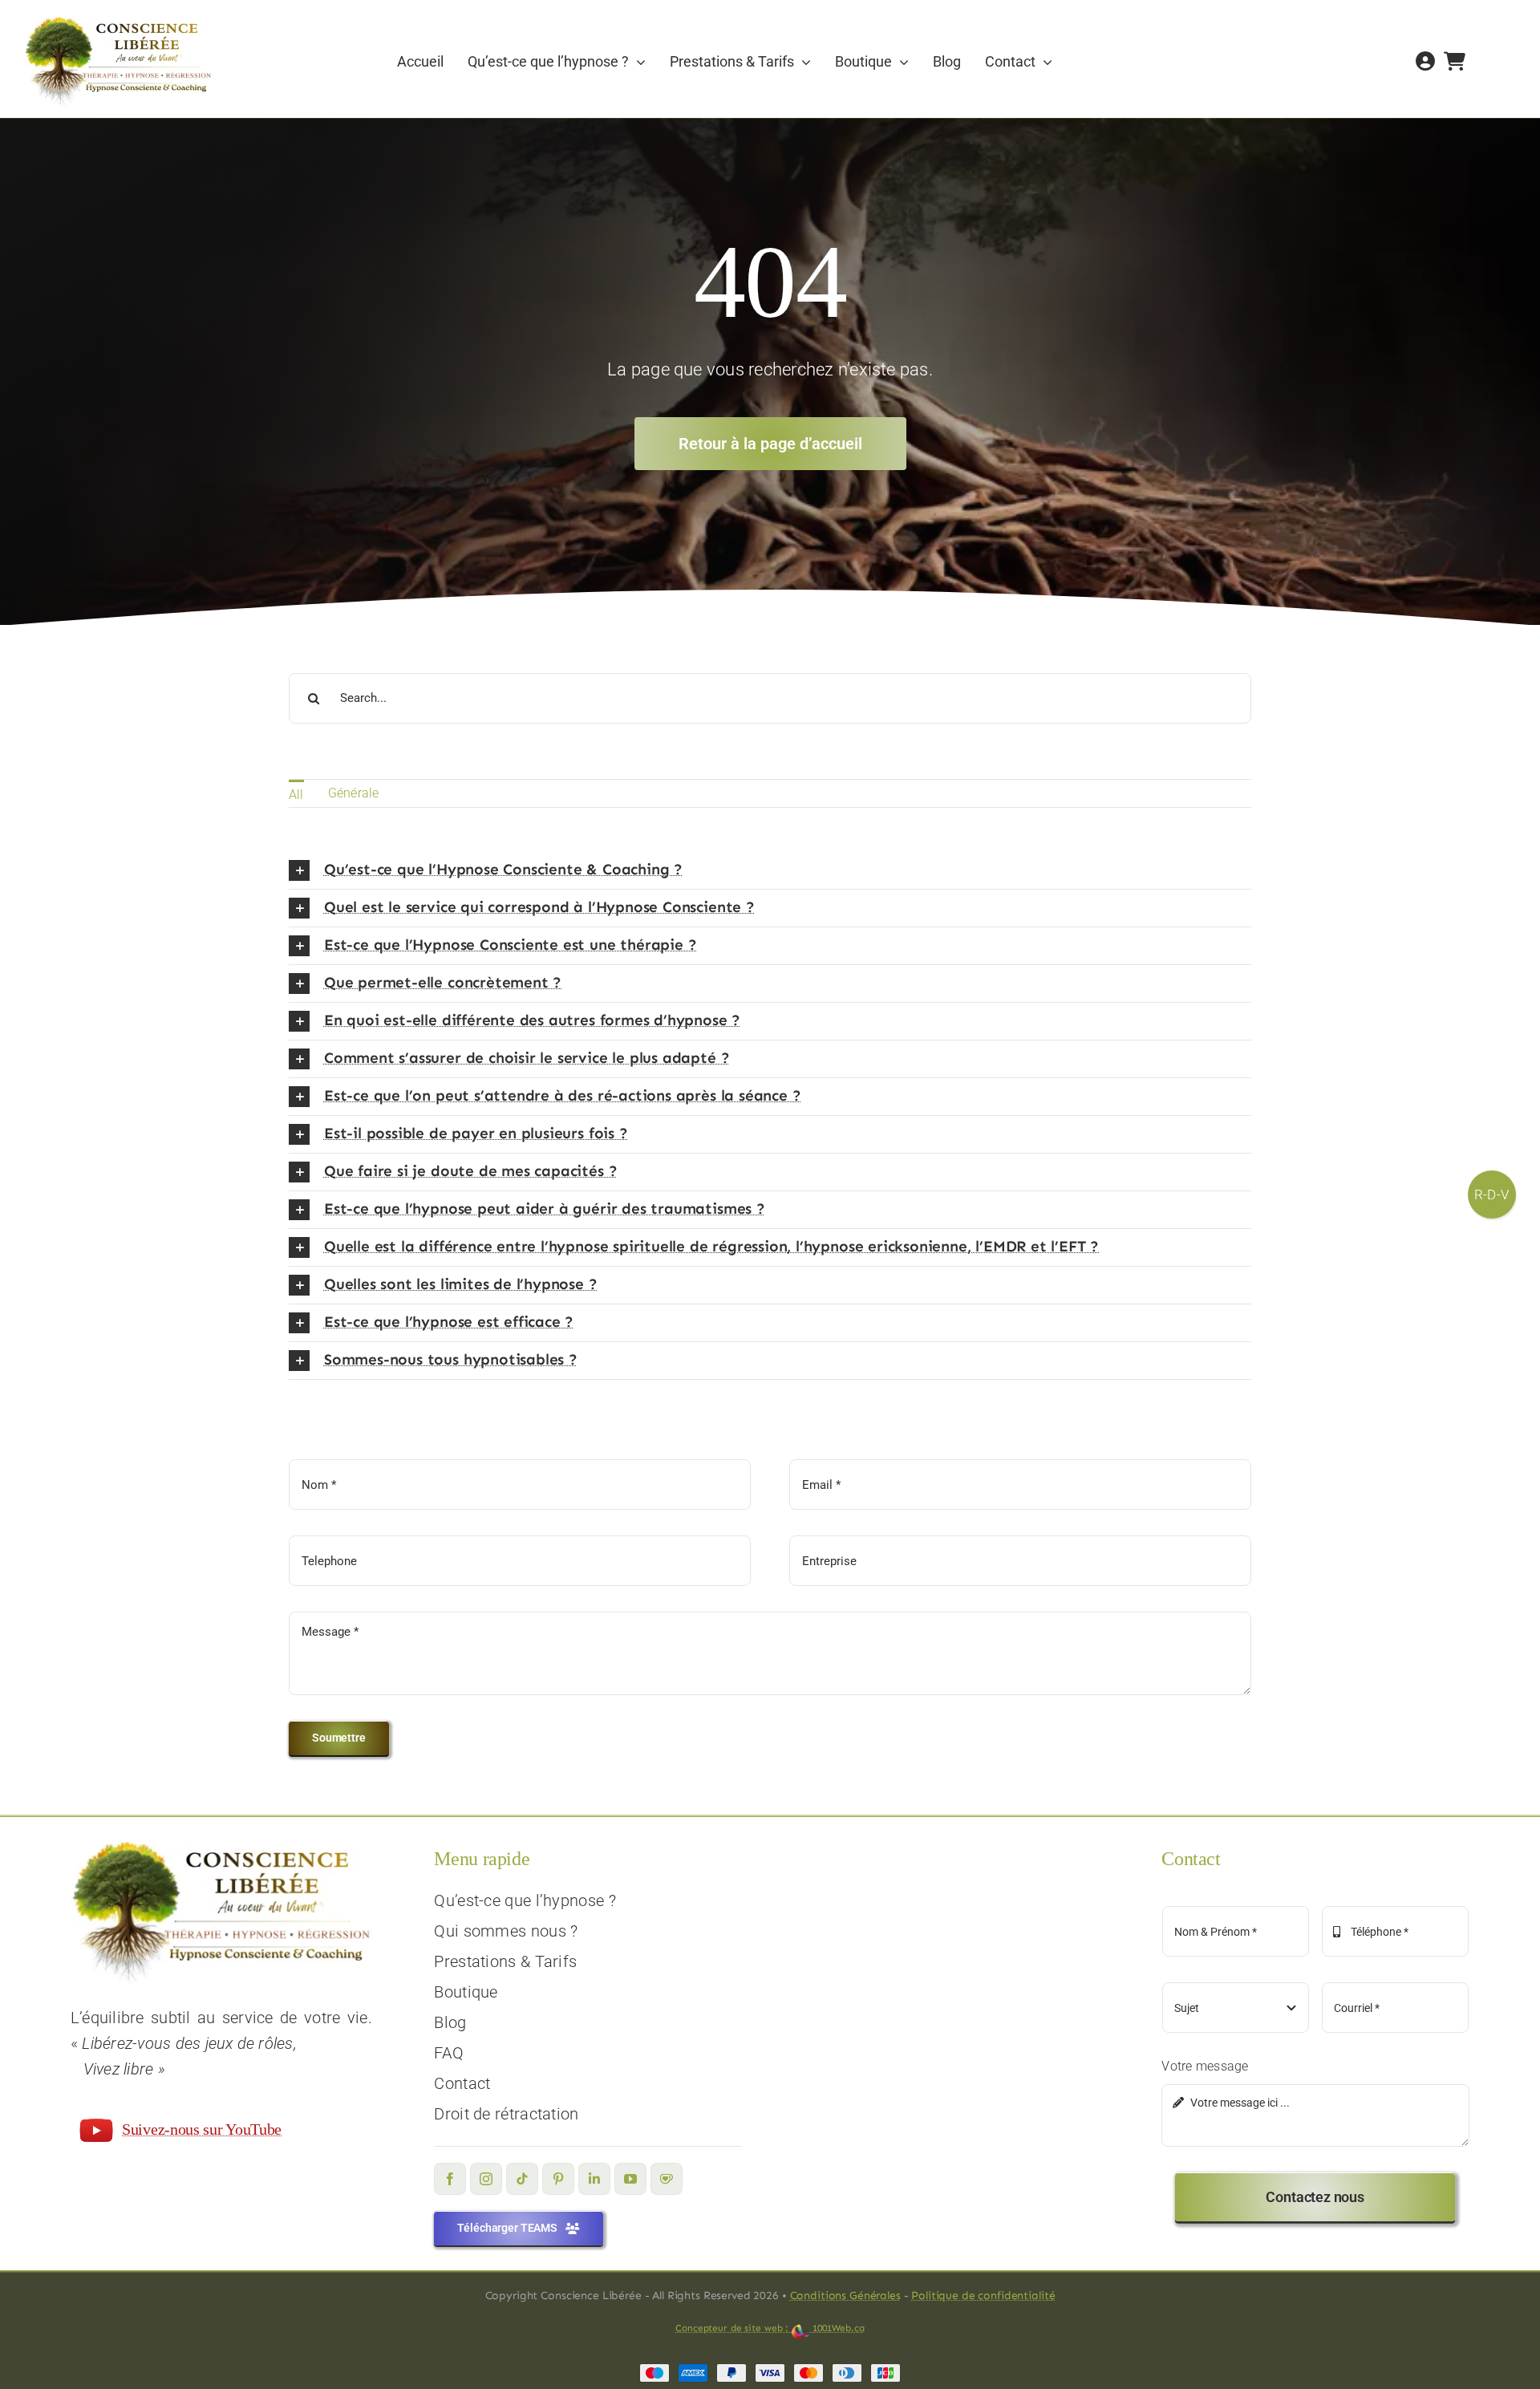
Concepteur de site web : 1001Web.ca (770, 2328)
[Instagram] (486, 2179)
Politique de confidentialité (983, 2296)
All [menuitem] (296, 795)
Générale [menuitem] (354, 793)
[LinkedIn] (594, 2179)
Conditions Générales (845, 2296)
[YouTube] (630, 2179)
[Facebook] (450, 2179)
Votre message (1205, 2066)
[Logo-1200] (118, 22)
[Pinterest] (558, 2179)
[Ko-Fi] (667, 2179)
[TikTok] (522, 2179)
